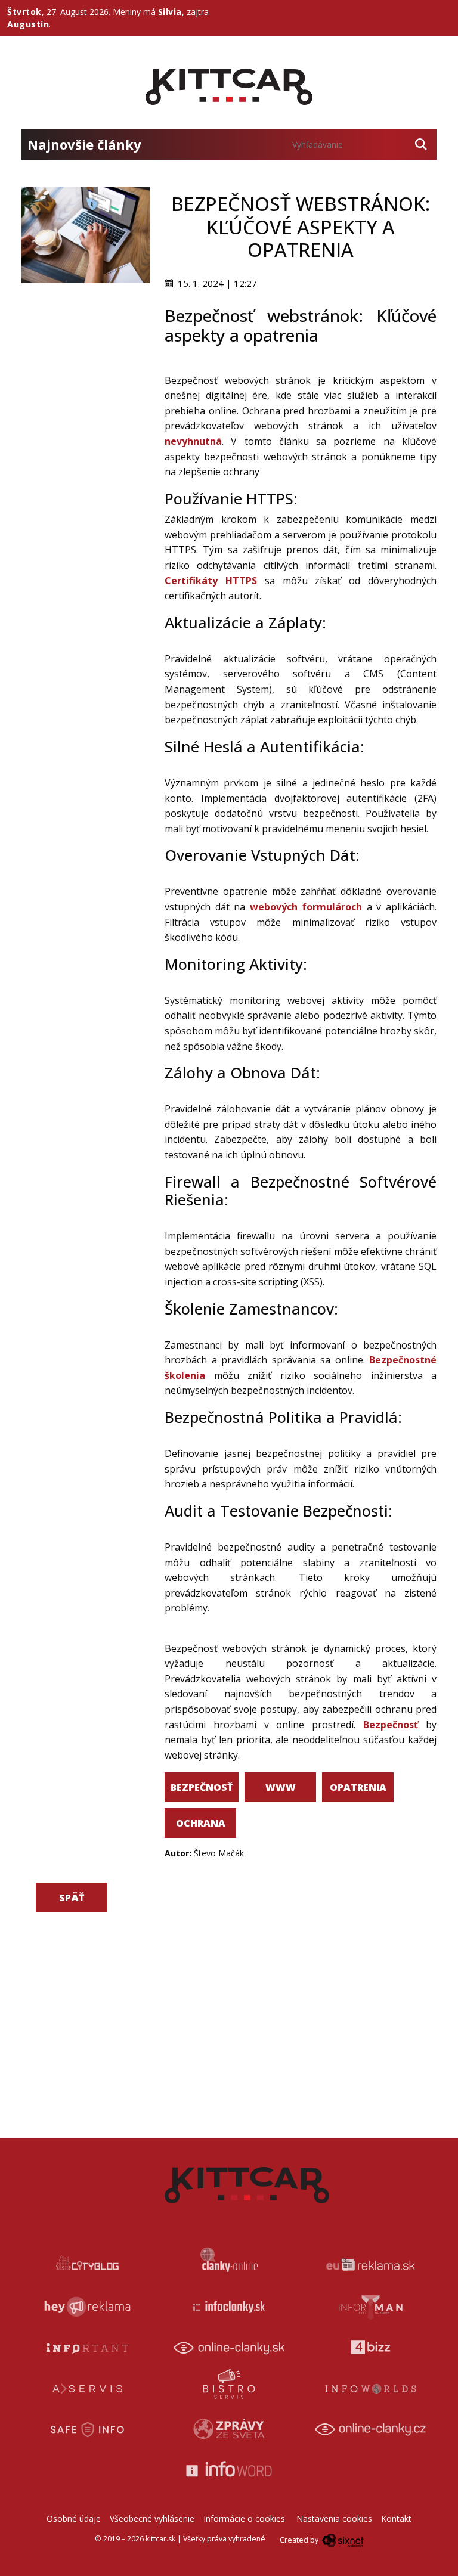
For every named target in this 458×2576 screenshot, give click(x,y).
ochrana (201, 1823)
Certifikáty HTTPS (211, 581)
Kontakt (396, 2518)
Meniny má (147, 12)
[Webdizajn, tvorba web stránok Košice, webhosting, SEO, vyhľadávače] (342, 2540)
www (281, 1787)
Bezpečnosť (391, 1725)
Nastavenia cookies (334, 2518)
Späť (72, 1898)
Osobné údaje (74, 2518)
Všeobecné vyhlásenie (152, 2518)
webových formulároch (306, 907)
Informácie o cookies (244, 2518)
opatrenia (358, 1787)
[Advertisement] (86, 343)
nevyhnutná (193, 441)
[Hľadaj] (421, 144)
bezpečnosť (202, 1787)
